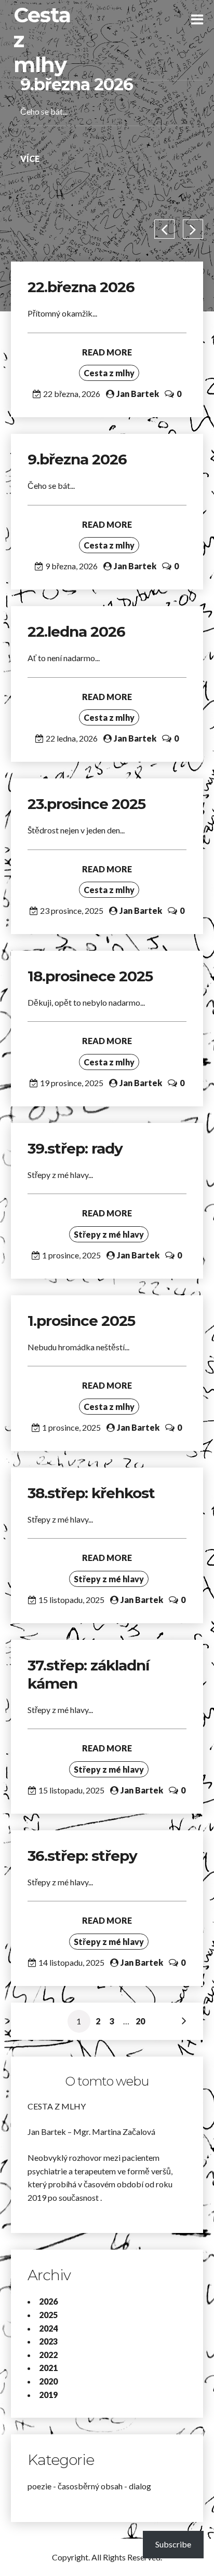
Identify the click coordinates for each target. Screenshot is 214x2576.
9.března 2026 (77, 84)
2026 (48, 2301)
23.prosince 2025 (86, 804)
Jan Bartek (138, 394)
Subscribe (173, 2544)
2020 (48, 2381)
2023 (48, 2341)
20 (140, 2021)
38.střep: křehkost (93, 1493)
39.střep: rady (75, 1148)
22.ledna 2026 (76, 632)
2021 (48, 2368)
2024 (48, 2328)
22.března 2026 (81, 287)
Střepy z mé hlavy (109, 1234)
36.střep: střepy (82, 1856)
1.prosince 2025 (81, 1321)
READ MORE (107, 352)
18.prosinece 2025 (90, 976)
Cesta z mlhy (109, 373)
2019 (48, 2395)
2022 (48, 2355)
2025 (48, 2315)
